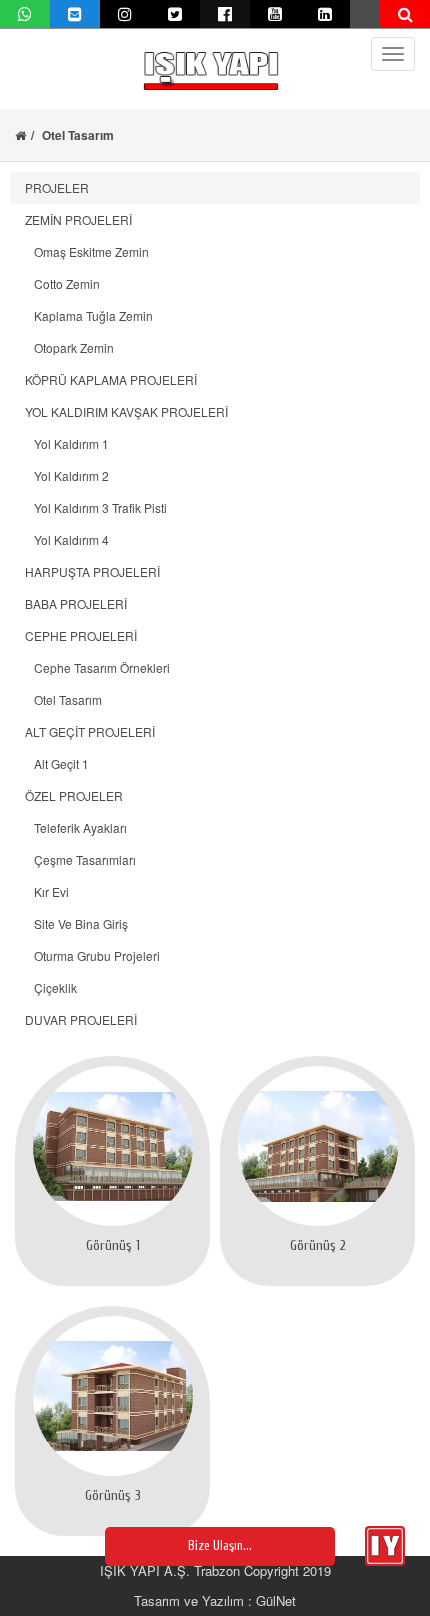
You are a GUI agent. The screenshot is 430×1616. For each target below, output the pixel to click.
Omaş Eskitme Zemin (87, 251)
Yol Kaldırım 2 (67, 475)
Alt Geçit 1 (57, 763)
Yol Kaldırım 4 (67, 539)
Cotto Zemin (62, 283)
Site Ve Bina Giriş (76, 923)
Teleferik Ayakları (76, 827)
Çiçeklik (51, 987)
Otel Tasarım (63, 699)
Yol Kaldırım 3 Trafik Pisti (96, 507)
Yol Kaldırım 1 (67, 443)
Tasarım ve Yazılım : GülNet (215, 1600)
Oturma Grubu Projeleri (92, 955)
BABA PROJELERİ (76, 603)
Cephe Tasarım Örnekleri (97, 667)
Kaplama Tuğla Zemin (89, 315)
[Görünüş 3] (112, 1396)
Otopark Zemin (69, 347)
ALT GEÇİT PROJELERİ (90, 731)
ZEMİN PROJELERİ (78, 219)
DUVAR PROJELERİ (81, 1019)
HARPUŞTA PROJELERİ (92, 571)
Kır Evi (47, 891)
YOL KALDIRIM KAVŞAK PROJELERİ (126, 411)
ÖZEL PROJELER (74, 795)
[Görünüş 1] (112, 1146)
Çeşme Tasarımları (80, 859)
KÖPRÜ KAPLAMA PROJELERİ (111, 379)
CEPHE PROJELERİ (81, 635)
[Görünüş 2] (317, 1146)
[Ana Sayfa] (20, 135)
